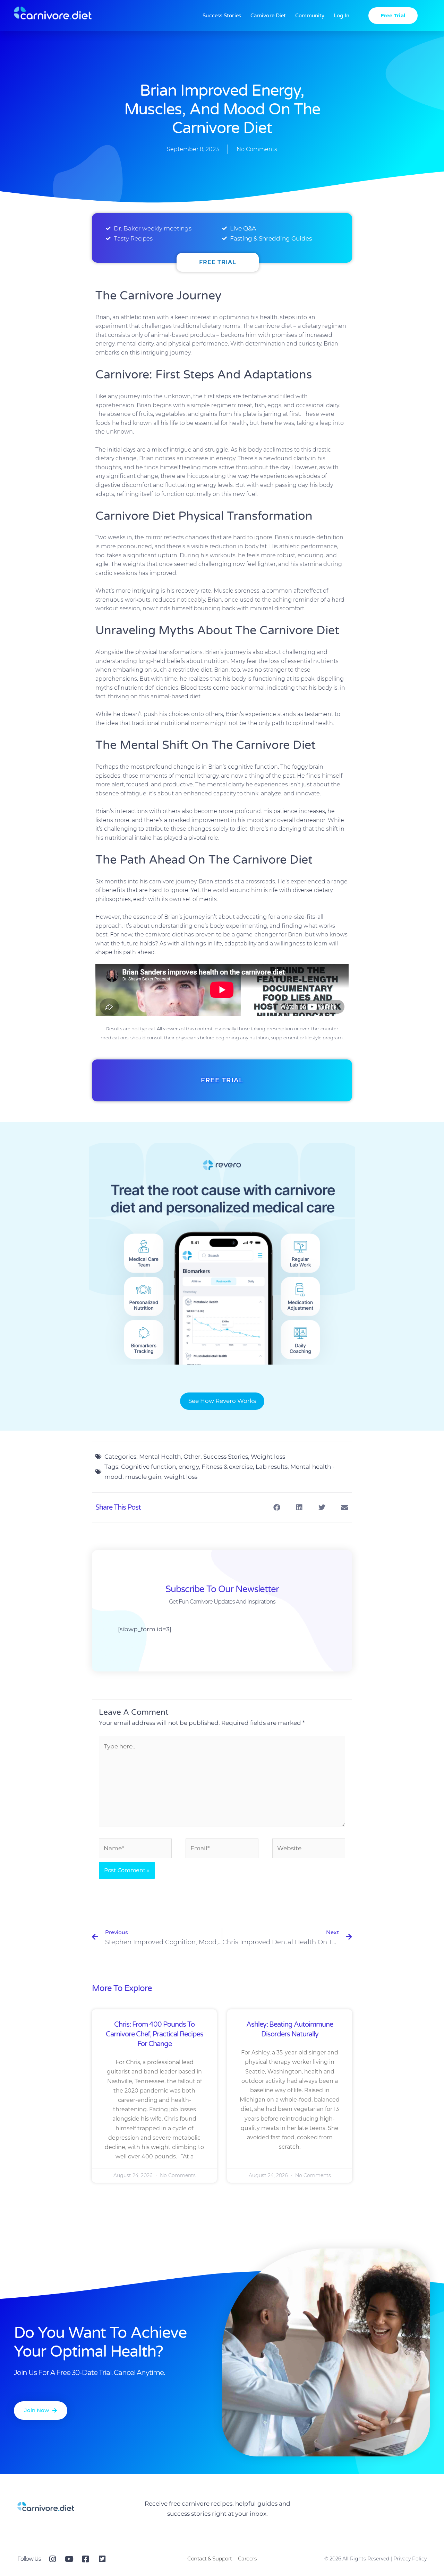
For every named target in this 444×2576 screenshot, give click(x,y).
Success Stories (222, 16)
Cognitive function (148, 1467)
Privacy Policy (410, 2559)
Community (310, 16)
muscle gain (143, 1477)
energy (189, 1467)
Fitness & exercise (227, 1467)
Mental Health (160, 1457)
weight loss (181, 1477)
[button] (277, 1507)
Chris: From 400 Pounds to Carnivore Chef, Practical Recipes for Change (155, 2034)
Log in (341, 16)
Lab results (272, 1467)
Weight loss (268, 1457)
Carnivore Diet (268, 16)
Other (192, 1457)
